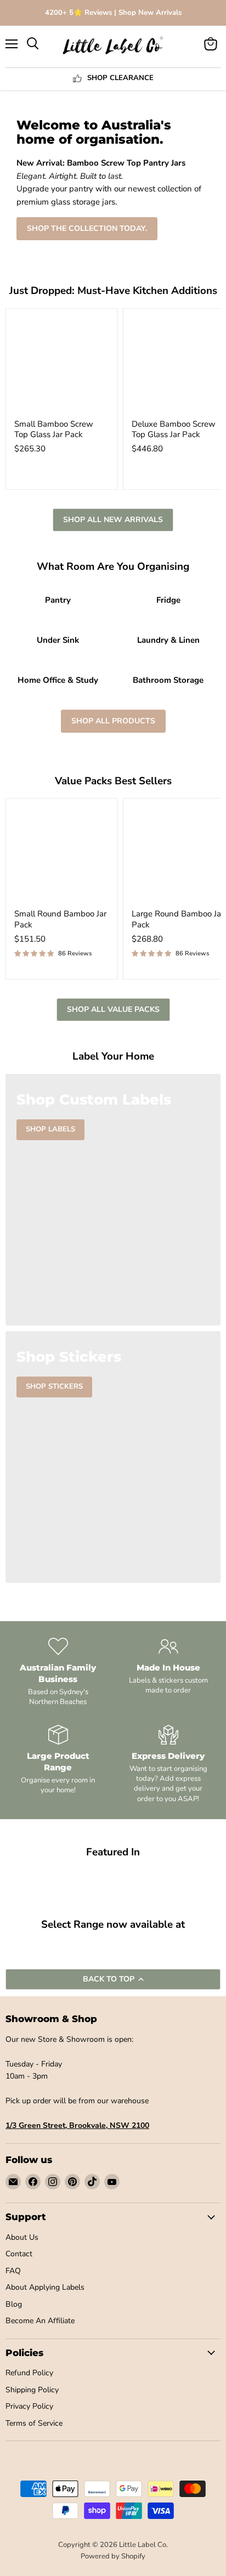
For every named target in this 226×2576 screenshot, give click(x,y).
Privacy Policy (29, 2406)
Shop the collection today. (87, 228)
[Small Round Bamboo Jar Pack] (61, 854)
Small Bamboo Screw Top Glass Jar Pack (54, 429)
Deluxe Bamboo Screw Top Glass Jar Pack (174, 429)
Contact (19, 2254)
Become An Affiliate (40, 2321)
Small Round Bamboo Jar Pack (60, 919)
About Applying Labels (45, 2287)
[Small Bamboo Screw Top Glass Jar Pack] (61, 364)
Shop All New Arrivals (113, 520)
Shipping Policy (32, 2390)
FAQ (13, 2271)
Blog (14, 2304)
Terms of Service (34, 2423)
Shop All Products (113, 721)
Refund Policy (29, 2373)
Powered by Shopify (113, 2556)
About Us (22, 2237)
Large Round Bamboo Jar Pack (178, 919)
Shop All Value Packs (113, 1009)
